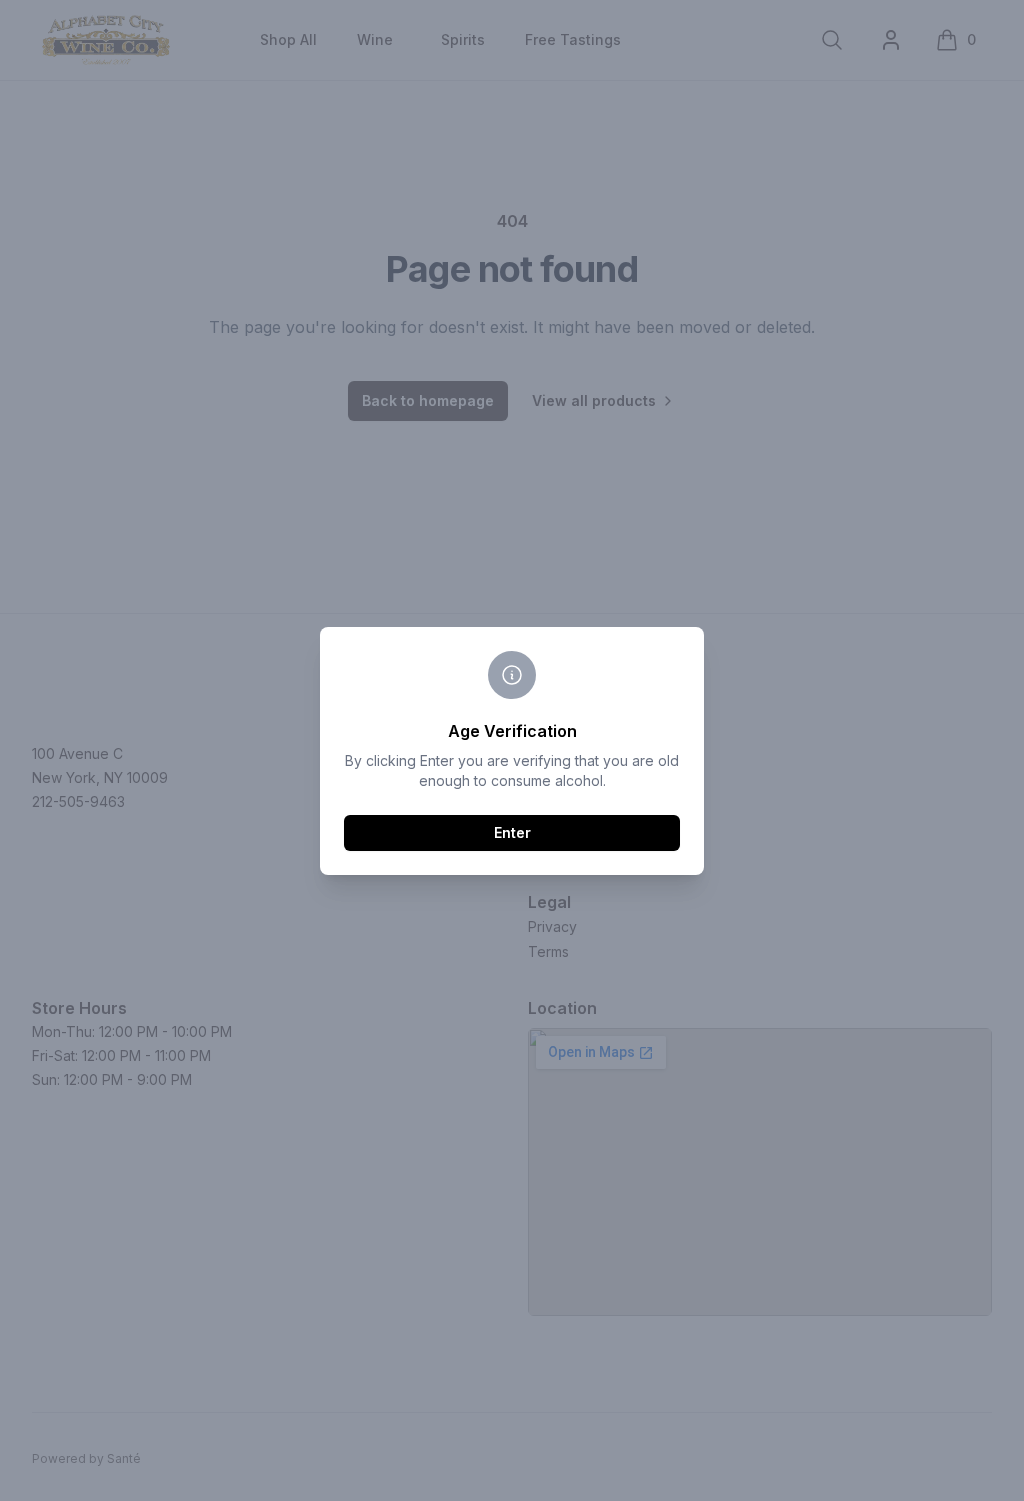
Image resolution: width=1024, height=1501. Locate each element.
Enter (512, 832)
